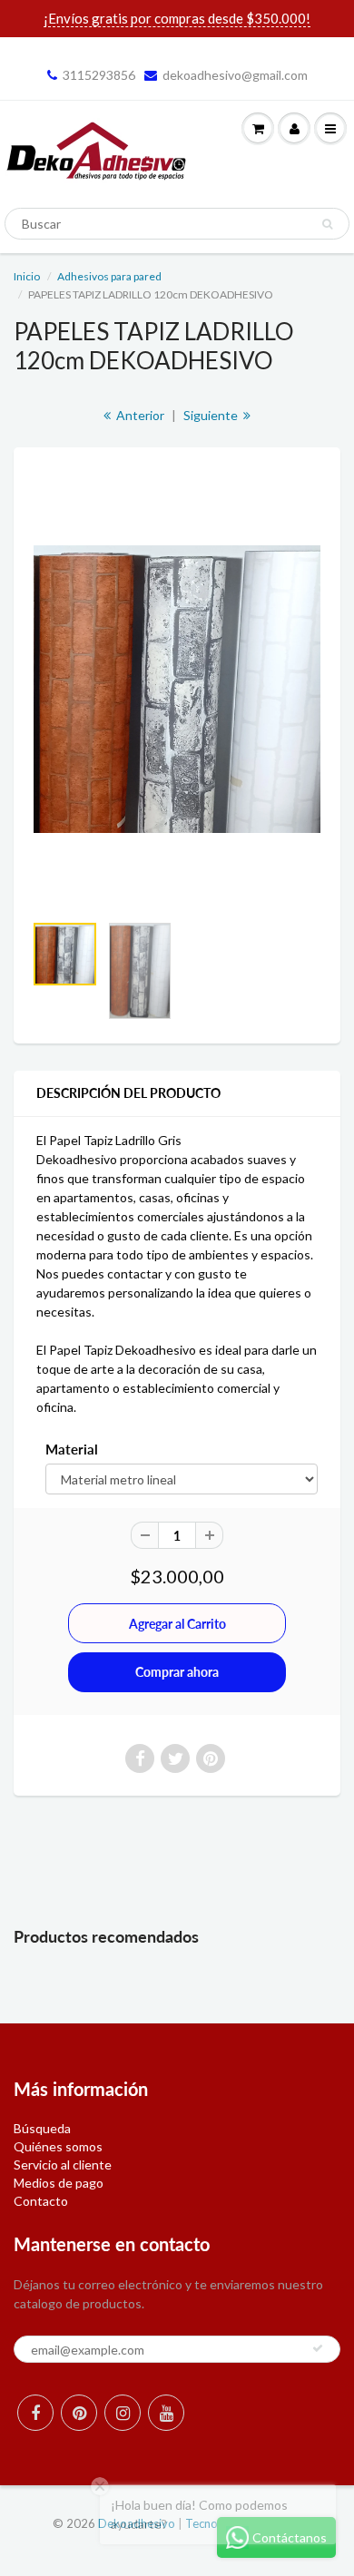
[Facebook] (35, 2413)
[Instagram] (123, 2413)
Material (72, 1449)
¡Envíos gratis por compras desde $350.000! (177, 18)
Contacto (41, 2201)
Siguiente (212, 415)
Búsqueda (42, 2128)
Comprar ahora (177, 1672)
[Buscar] (327, 224)
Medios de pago (59, 2183)
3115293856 (99, 75)
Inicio (27, 276)
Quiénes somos (58, 2146)
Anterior (139, 415)
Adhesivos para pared (109, 276)
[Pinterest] (79, 2413)
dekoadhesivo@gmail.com (235, 75)
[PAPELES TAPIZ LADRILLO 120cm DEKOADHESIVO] (177, 689)
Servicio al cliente (63, 2165)
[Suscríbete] (318, 2348)
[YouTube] (166, 2413)
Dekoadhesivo (137, 2523)
